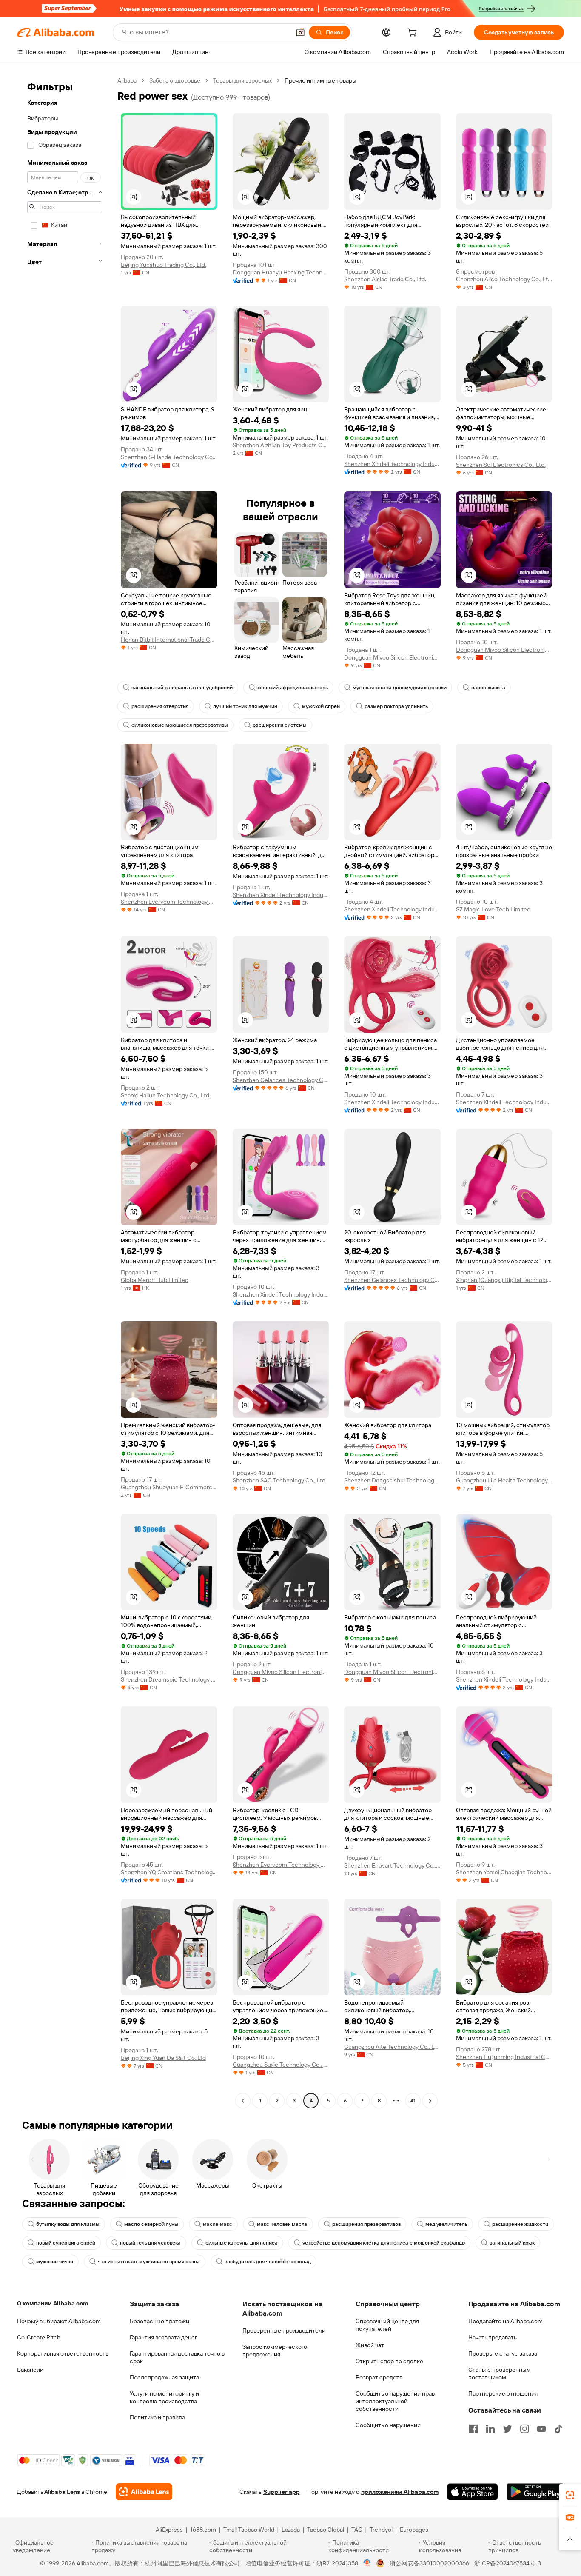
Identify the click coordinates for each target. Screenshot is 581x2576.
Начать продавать (493, 2337)
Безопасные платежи (159, 2321)
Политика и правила (157, 2417)
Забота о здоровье (175, 80)
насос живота (488, 688)
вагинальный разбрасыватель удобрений (182, 688)
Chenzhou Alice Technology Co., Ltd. (504, 279)
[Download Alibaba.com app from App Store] (473, 2492)
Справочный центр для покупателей (387, 2325)
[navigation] (65, 1092)
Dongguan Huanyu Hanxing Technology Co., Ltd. (281, 272)
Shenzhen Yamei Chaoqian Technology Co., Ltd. (504, 1872)
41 (413, 2101)
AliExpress (169, 2530)
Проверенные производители (284, 2330)
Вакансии (30, 2370)
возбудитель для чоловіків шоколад (268, 2262)
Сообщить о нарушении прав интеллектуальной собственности (395, 2401)
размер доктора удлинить (396, 706)
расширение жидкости (520, 2224)
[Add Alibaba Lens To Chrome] (144, 2492)
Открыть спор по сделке (389, 2361)
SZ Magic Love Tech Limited (493, 909)
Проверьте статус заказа (503, 2353)
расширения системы (280, 725)
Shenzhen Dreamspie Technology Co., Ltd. (169, 1679)
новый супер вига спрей (66, 2243)
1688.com (203, 2530)
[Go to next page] (430, 2101)
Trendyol (381, 2530)
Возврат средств (379, 2377)
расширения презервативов (366, 2224)
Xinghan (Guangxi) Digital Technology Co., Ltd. (504, 1280)
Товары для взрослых (242, 80)
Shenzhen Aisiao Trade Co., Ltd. (385, 279)
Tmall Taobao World (249, 2530)
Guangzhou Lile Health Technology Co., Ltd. (504, 1480)
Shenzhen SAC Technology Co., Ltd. (280, 1480)
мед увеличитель (446, 2224)
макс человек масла (282, 2224)
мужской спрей (321, 706)
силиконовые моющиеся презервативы (180, 725)
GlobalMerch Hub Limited (155, 1280)
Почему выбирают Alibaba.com (59, 2321)
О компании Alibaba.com (53, 2303)
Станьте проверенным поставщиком (500, 2373)
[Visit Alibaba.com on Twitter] (507, 2429)
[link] (570, 2495)
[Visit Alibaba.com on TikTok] (558, 2429)
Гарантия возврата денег (164, 2337)
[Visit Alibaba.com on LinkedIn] (490, 2429)
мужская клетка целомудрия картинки (400, 688)
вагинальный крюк (512, 2243)
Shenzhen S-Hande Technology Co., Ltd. (169, 457)
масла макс (218, 2224)
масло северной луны (151, 2224)
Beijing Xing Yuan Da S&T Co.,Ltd (163, 2058)
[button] (300, 32)
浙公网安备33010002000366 (429, 2563)
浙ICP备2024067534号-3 (508, 2563)
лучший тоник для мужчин (245, 706)
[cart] (414, 34)
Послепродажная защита (164, 2377)
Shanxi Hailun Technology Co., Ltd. (166, 1095)
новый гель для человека (150, 2243)
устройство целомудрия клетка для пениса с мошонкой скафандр (384, 2243)
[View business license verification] (367, 2563)
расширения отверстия (160, 706)
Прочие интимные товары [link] (320, 80)
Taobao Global (326, 2530)
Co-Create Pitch (39, 2337)
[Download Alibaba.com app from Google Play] (535, 2492)
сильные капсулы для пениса (242, 2243)
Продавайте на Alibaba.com (506, 2321)
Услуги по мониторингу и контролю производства (164, 2397)
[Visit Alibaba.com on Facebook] (473, 2429)
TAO (357, 2530)
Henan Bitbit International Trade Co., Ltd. (169, 640)
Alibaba (127, 80)
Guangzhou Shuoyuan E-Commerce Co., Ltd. (169, 1487)
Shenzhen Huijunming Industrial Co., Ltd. (504, 2057)
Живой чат (370, 2345)
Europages (414, 2530)
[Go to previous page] (243, 2101)
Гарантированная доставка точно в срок (177, 2357)
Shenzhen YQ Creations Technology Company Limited (169, 1872)
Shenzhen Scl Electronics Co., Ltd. (501, 465)
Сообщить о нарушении (388, 2425)
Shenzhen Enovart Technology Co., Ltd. (392, 1865)
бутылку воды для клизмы (68, 2224)
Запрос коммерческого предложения (275, 2350)
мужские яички (55, 2262)
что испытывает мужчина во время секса (149, 2262)
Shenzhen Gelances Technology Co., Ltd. (281, 1080)
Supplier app (282, 2492)
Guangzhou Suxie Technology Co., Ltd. (281, 2065)
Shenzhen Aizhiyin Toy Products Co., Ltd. (281, 445)
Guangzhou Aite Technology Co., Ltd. (392, 2047)
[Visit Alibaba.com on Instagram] (524, 2429)
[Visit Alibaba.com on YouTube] (541, 2429)
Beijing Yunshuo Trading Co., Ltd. (164, 265)
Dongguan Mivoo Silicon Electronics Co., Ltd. (392, 657)
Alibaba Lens (62, 2492)
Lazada (291, 2530)
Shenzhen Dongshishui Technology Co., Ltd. (392, 1480)
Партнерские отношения (503, 2393)
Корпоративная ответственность (63, 2353)
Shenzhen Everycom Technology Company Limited (169, 902)
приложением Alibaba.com (400, 2492)
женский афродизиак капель (293, 688)
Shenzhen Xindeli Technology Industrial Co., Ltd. (392, 464)
